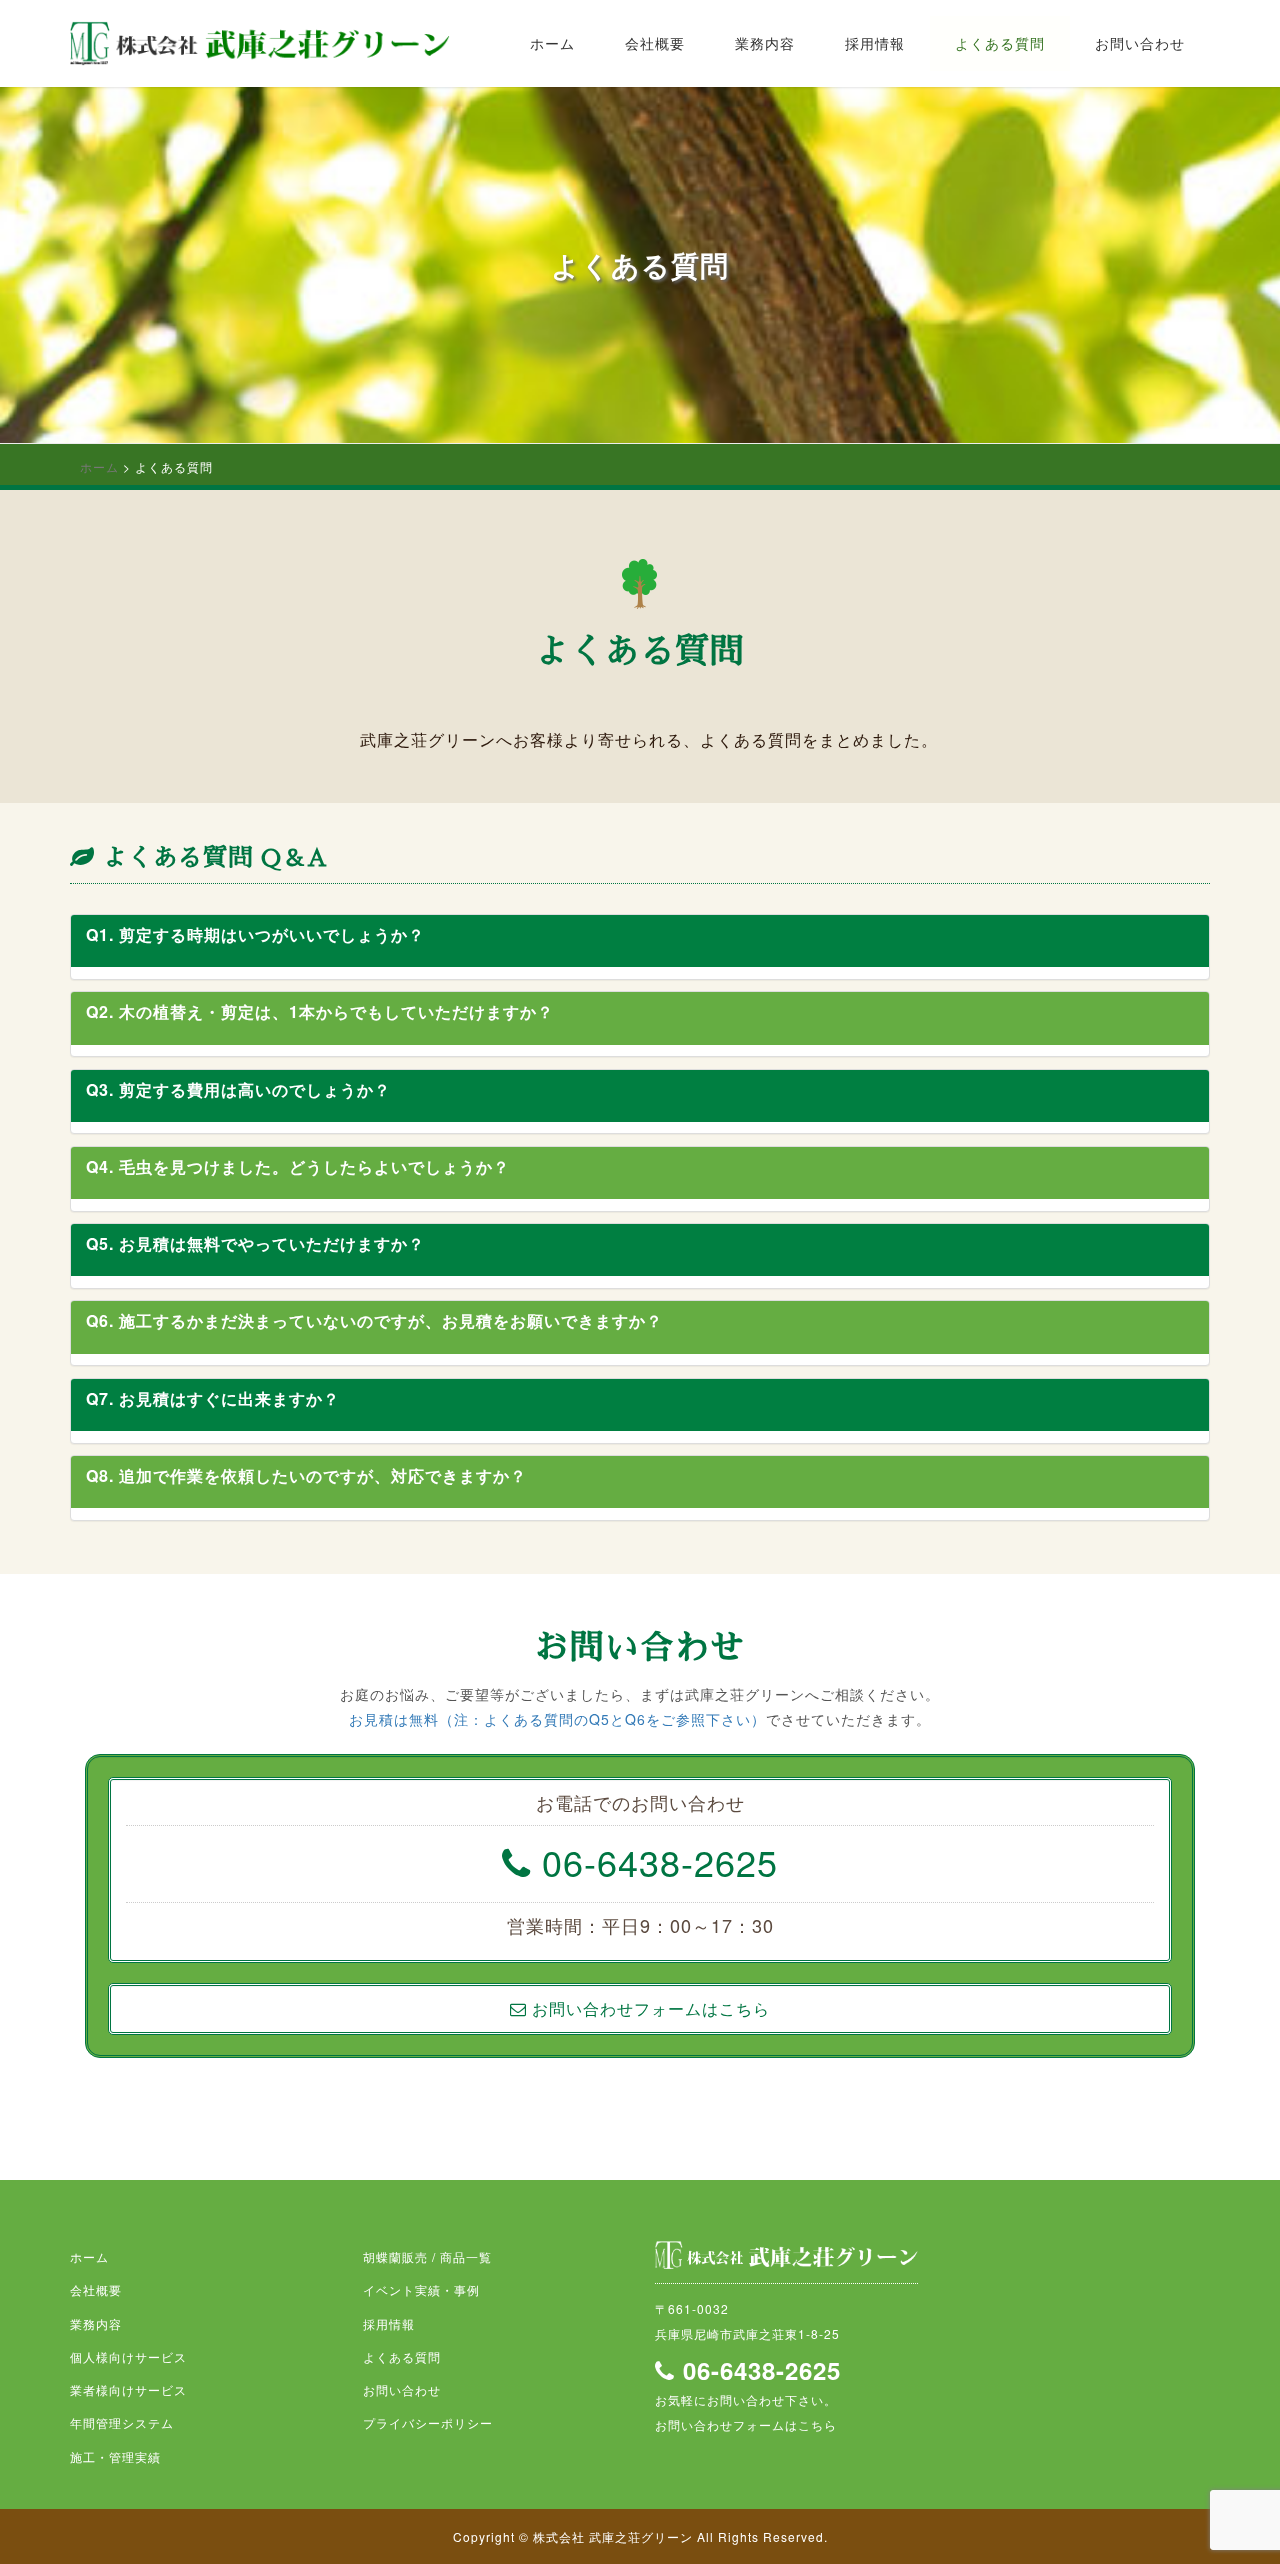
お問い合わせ (1140, 43)
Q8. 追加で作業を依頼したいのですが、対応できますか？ (306, 1475)
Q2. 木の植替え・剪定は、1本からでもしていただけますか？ (320, 1011)
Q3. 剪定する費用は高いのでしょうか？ (238, 1089)
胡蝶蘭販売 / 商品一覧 (427, 2256)
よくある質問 (1000, 43)
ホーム (552, 43)
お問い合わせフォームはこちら (746, 2424)
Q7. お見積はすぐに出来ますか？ (213, 1398)
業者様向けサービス (128, 2389)
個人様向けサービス (128, 2356)
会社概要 (655, 43)
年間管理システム (122, 2422)
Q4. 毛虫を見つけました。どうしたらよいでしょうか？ (298, 1166)
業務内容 (765, 43)
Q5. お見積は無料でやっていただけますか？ (255, 1243)
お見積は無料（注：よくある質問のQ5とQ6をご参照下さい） (557, 1719)
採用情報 (875, 43)
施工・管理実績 (115, 2456)
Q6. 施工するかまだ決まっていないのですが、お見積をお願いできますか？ (374, 1320)
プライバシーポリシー (428, 2422)
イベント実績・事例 (421, 2289)
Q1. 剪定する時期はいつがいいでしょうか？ (255, 934)
